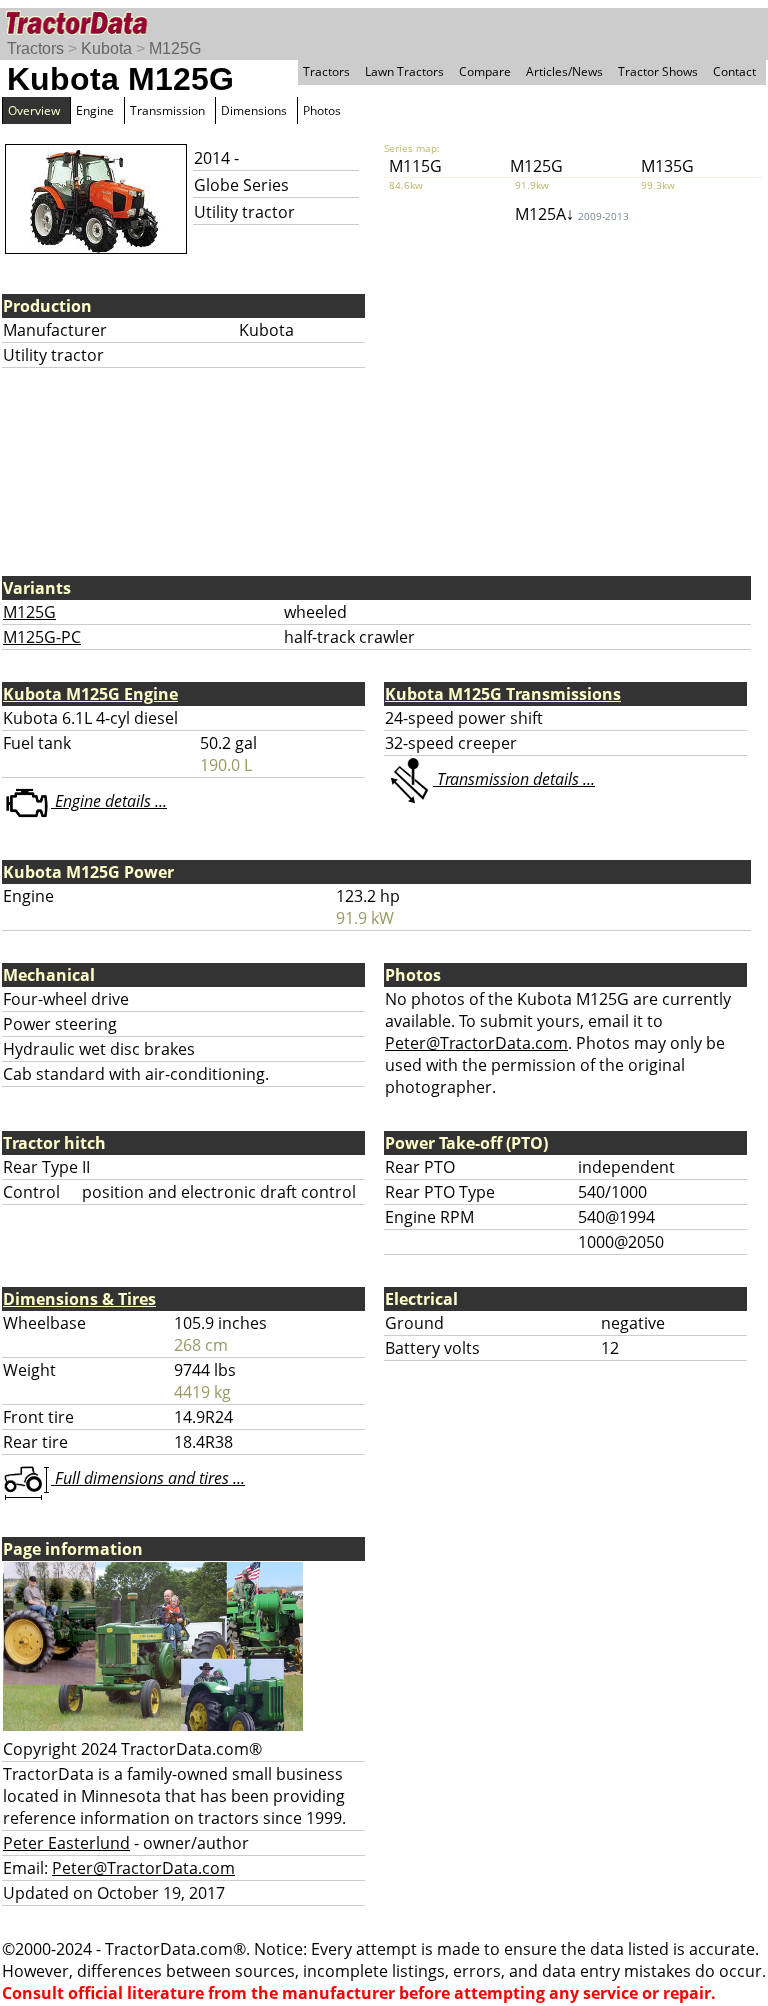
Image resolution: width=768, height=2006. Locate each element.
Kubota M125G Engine (90, 694)
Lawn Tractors (404, 71)
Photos (322, 110)
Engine (95, 110)
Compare (485, 71)
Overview (34, 110)
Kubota (106, 48)
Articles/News (564, 71)
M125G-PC (42, 637)
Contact (734, 71)
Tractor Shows (658, 71)
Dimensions (254, 110)
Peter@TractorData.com (476, 1043)
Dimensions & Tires (79, 1299)
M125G (175, 48)
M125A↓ (572, 214)
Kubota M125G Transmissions (503, 694)
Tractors (35, 48)
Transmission (167, 110)
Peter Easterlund (66, 1843)
